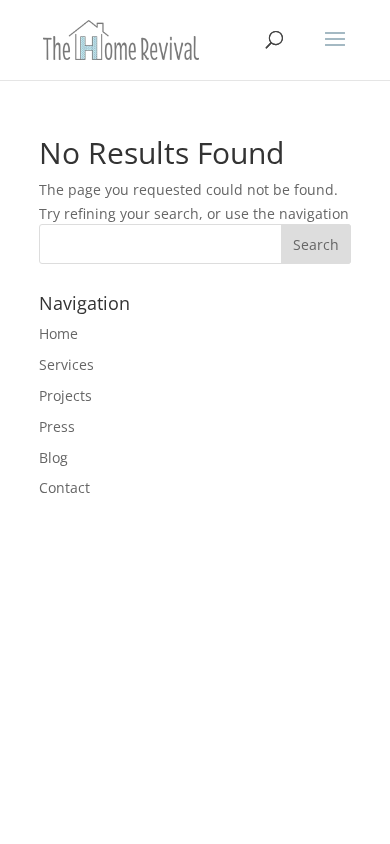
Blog (53, 457)
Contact (64, 487)
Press (57, 426)
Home (58, 333)
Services (66, 364)
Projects (65, 395)
